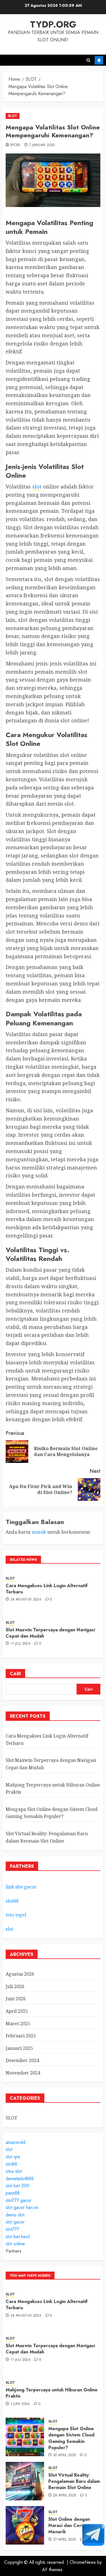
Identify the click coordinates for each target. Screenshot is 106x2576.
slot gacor (15, 2222)
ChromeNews (83, 2562)
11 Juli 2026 (20, 1644)
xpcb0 (15, 145)
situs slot (14, 2171)
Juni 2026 (16, 1999)
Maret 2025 (18, 2024)
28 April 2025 (65, 2496)
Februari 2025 (21, 2036)
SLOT (13, 116)
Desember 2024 (22, 2060)
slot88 (12, 1901)
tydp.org (53, 24)
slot (37, 486)
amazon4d (16, 2142)
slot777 (12, 2229)
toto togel (16, 1915)
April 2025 (17, 2011)
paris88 (13, 2193)
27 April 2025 (65, 2540)
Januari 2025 (19, 2048)
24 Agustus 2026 (26, 1600)
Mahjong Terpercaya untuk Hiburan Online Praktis (52, 2393)
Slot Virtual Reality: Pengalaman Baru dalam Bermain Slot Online (74, 2481)
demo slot (15, 2215)
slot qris (13, 2157)
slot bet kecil (18, 2237)
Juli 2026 (15, 1986)
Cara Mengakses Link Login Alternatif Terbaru (47, 1589)
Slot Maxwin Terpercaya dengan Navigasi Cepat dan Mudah (50, 1633)
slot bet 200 (18, 2186)
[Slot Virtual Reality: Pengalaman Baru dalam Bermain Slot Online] (25, 2481)
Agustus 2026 (20, 1974)
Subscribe (99, 60)
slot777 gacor (19, 2200)
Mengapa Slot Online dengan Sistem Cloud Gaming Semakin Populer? (52, 1813)
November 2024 (23, 2073)
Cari (15, 1674)
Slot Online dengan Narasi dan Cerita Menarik (69, 2526)
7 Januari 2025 (42, 145)
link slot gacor (21, 1887)
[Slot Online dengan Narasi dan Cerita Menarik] (25, 2525)
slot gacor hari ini (22, 2207)
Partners (14, 2251)
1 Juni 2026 (20, 2404)
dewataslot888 (20, 2179)
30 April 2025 (65, 2455)
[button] (88, 60)
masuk (39, 1532)
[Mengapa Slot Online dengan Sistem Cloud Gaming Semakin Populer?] (25, 2437)
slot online (15, 2244)
